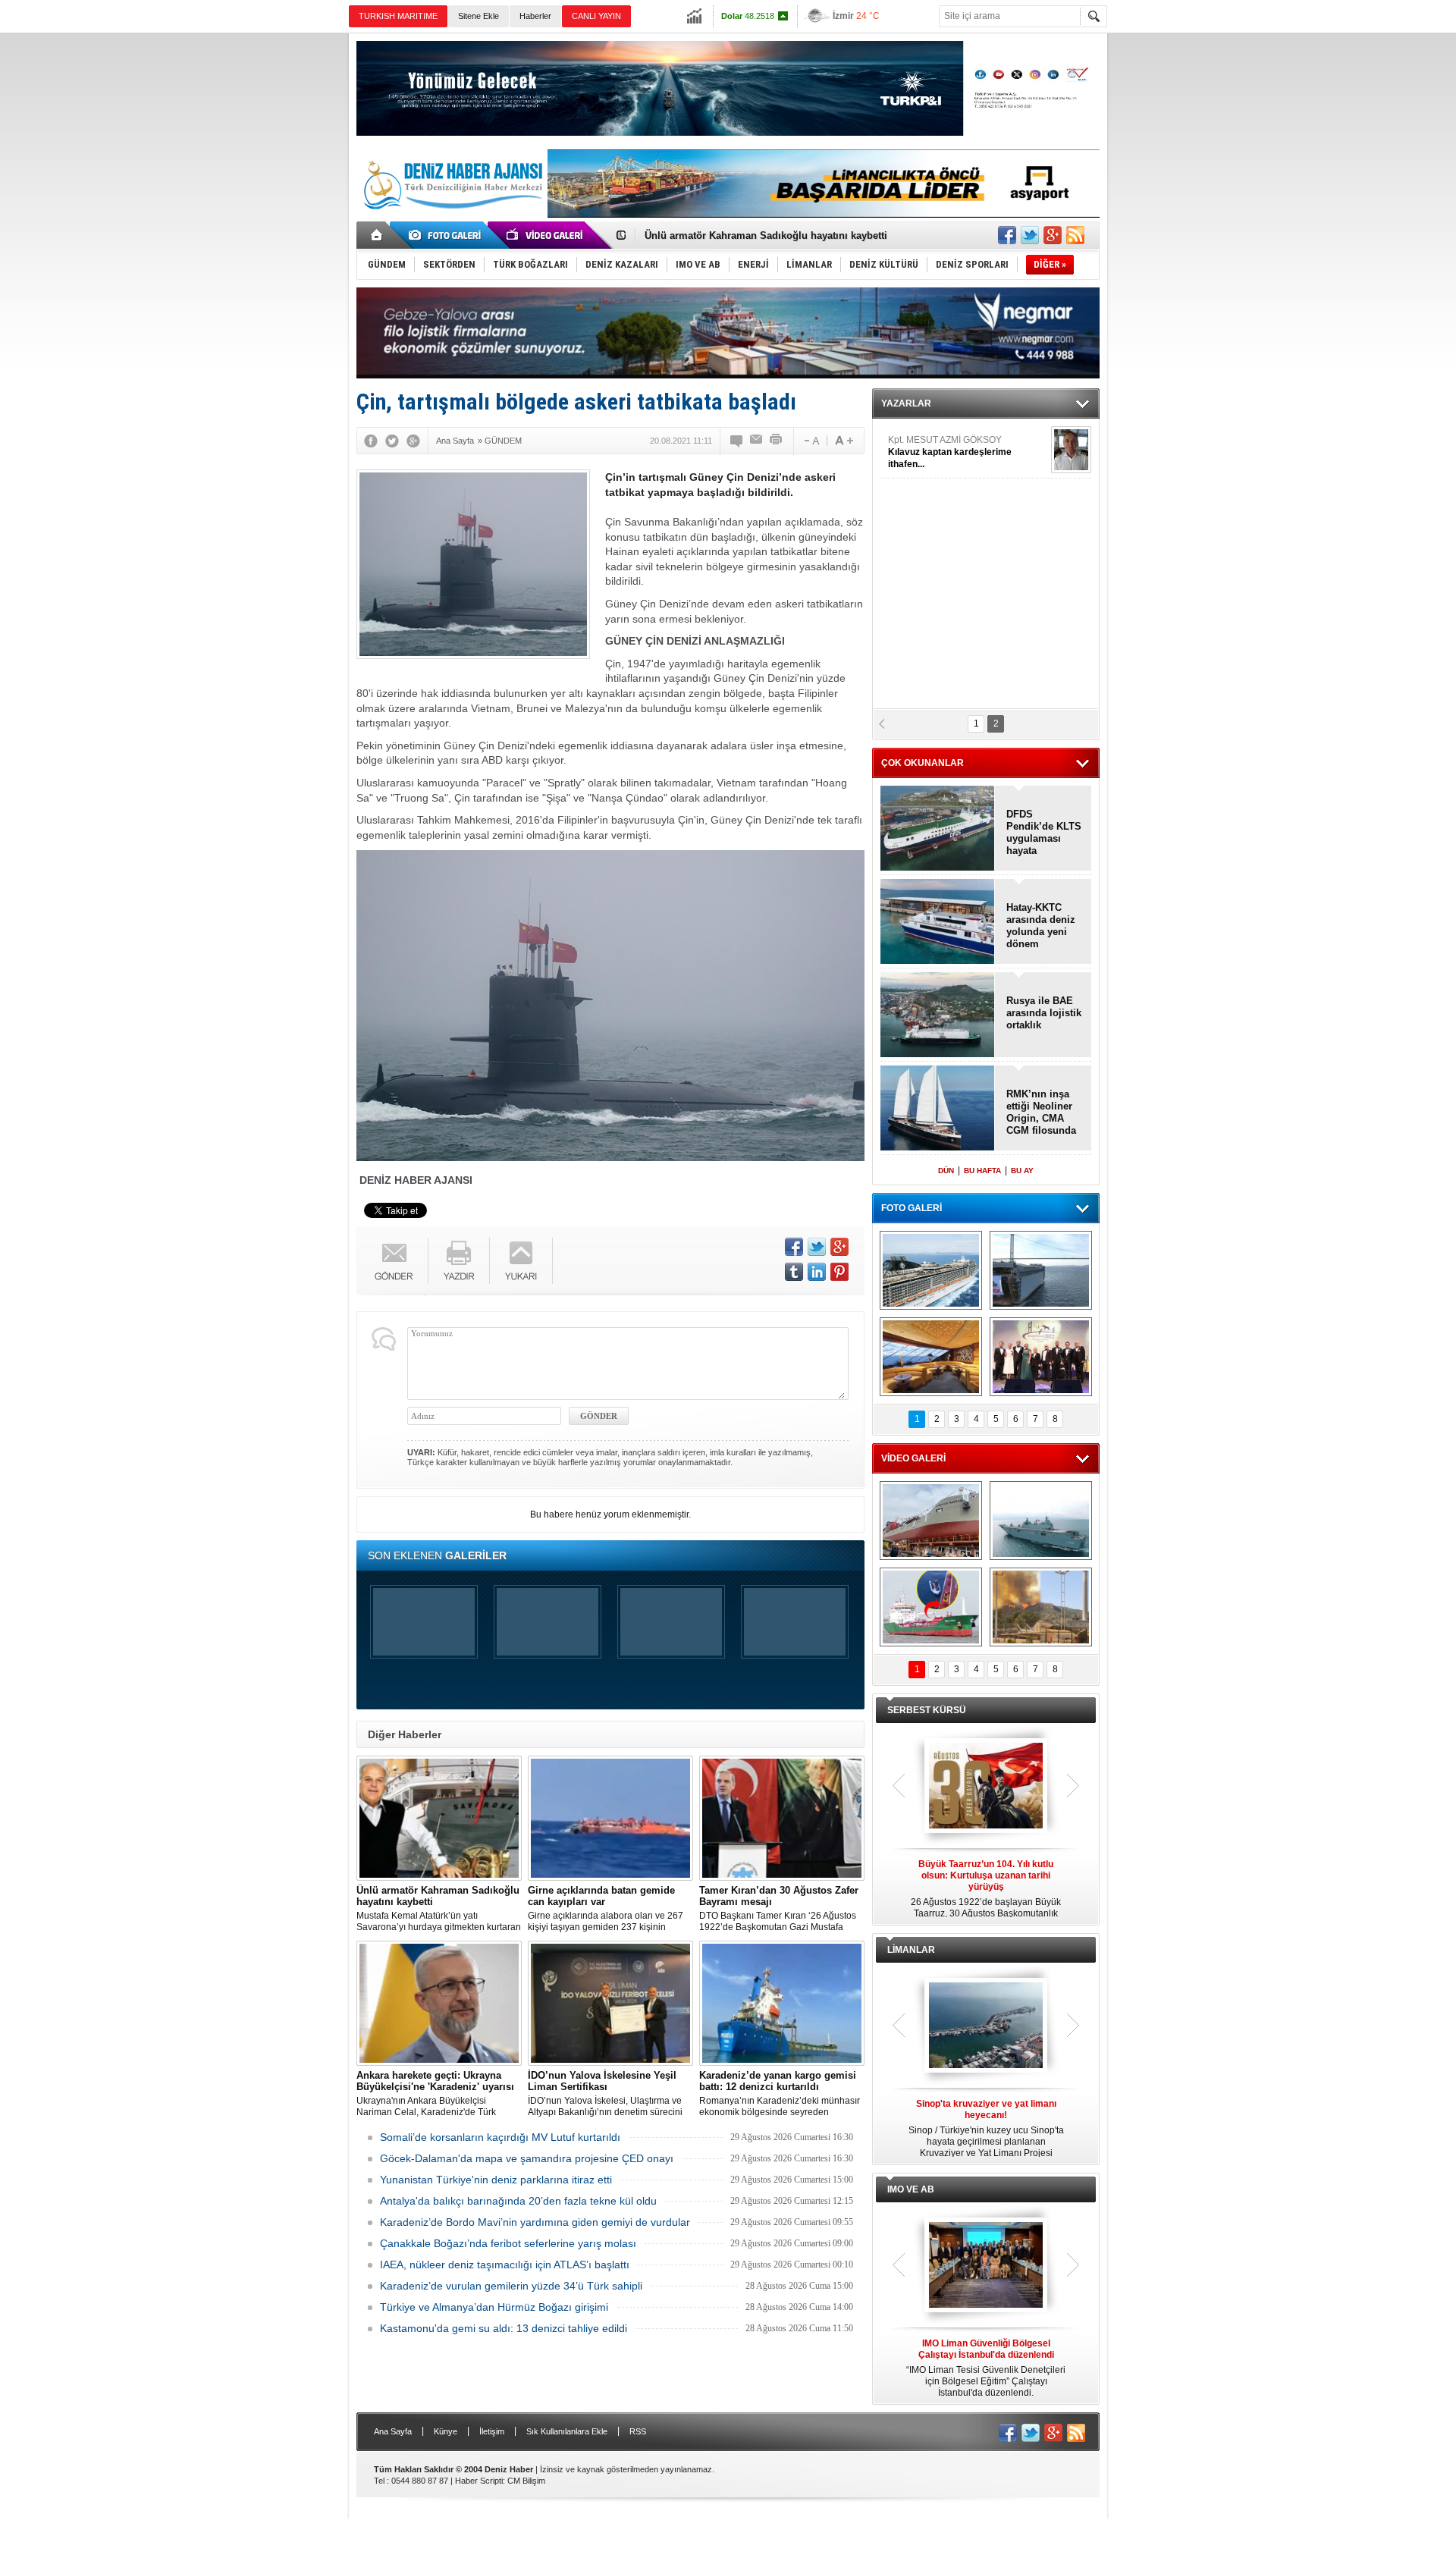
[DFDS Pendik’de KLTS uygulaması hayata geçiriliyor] (938, 829)
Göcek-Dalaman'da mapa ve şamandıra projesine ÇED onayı (527, 2158)
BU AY (1022, 1171)
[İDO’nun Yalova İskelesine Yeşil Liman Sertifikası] (610, 2003)
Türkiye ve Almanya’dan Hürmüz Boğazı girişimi (494, 2307)
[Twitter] (392, 441)
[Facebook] (371, 441)
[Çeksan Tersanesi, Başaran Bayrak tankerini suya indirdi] (931, 1521)
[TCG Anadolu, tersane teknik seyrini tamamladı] (1041, 1521)
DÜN (946, 1171)
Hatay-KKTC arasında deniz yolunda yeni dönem (1041, 926)
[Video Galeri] (546, 235)
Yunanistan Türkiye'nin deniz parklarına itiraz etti (496, 2180)
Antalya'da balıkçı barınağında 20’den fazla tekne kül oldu (518, 2201)
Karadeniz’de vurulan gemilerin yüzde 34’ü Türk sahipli (511, 2286)
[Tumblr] (794, 1272)
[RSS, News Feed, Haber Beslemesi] (1075, 235)
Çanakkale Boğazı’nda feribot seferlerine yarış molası (508, 2243)
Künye (446, 2431)
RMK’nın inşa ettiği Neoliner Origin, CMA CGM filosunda (1041, 1112)
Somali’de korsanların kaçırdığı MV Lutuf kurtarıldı (500, 2137)
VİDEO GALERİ (913, 1458)
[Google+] (413, 441)
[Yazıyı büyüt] (844, 441)
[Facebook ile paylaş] (1007, 235)
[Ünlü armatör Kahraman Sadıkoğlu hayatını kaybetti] (439, 1818)
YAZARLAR (906, 403)
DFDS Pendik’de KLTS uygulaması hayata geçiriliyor (1044, 833)
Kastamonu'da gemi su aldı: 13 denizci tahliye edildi (504, 2328)
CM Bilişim (526, 2481)
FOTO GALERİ (912, 1208)
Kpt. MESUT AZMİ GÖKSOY (950, 452)
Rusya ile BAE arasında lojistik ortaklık (1044, 1013)
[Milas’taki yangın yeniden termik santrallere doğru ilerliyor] (1041, 1607)
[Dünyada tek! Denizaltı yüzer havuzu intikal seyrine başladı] (1041, 1270)
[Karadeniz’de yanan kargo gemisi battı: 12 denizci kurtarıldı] (782, 2003)
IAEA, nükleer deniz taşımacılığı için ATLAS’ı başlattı (505, 2265)
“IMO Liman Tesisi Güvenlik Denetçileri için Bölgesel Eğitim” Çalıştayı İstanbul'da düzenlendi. (986, 2368)
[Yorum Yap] (737, 441)
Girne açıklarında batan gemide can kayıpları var (758, 235)
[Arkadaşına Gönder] (757, 441)
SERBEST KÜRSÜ (927, 1710)
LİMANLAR (911, 1950)
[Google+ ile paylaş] (1053, 235)
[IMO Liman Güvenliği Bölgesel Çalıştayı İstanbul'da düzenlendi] (986, 2266)
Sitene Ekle (479, 16)
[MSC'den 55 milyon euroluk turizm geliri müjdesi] (931, 1357)
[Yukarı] (521, 1261)
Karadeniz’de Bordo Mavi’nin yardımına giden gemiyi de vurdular (535, 2222)
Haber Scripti (479, 2481)
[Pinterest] (839, 1272)
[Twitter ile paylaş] (1030, 235)
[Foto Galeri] (447, 235)
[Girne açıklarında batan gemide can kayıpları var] (610, 1818)
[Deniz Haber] (451, 218)
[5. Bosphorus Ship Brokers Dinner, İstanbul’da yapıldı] (1041, 1357)
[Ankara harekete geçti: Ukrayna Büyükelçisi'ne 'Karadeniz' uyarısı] (439, 2003)
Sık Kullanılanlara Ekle (567, 2431)
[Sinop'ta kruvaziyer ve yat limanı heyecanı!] (986, 2026)
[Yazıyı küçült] (811, 441)
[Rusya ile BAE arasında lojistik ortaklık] (938, 1016)
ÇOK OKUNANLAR (923, 763)
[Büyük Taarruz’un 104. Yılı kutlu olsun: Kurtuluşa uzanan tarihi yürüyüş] (986, 1787)
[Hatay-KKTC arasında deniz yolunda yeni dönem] (938, 923)
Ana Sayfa (393, 2431)
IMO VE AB (911, 2189)
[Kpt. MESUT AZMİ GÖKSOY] (1071, 450)
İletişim (492, 2431)
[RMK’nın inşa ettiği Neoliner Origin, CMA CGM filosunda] (938, 1109)
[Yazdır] (777, 441)
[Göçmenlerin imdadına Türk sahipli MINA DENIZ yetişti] (931, 1607)
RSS (638, 2431)
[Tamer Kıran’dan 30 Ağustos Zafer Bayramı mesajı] (782, 1818)
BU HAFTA (982, 1171)
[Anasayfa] (377, 235)
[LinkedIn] (817, 1272)
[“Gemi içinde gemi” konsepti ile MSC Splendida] (931, 1270)
